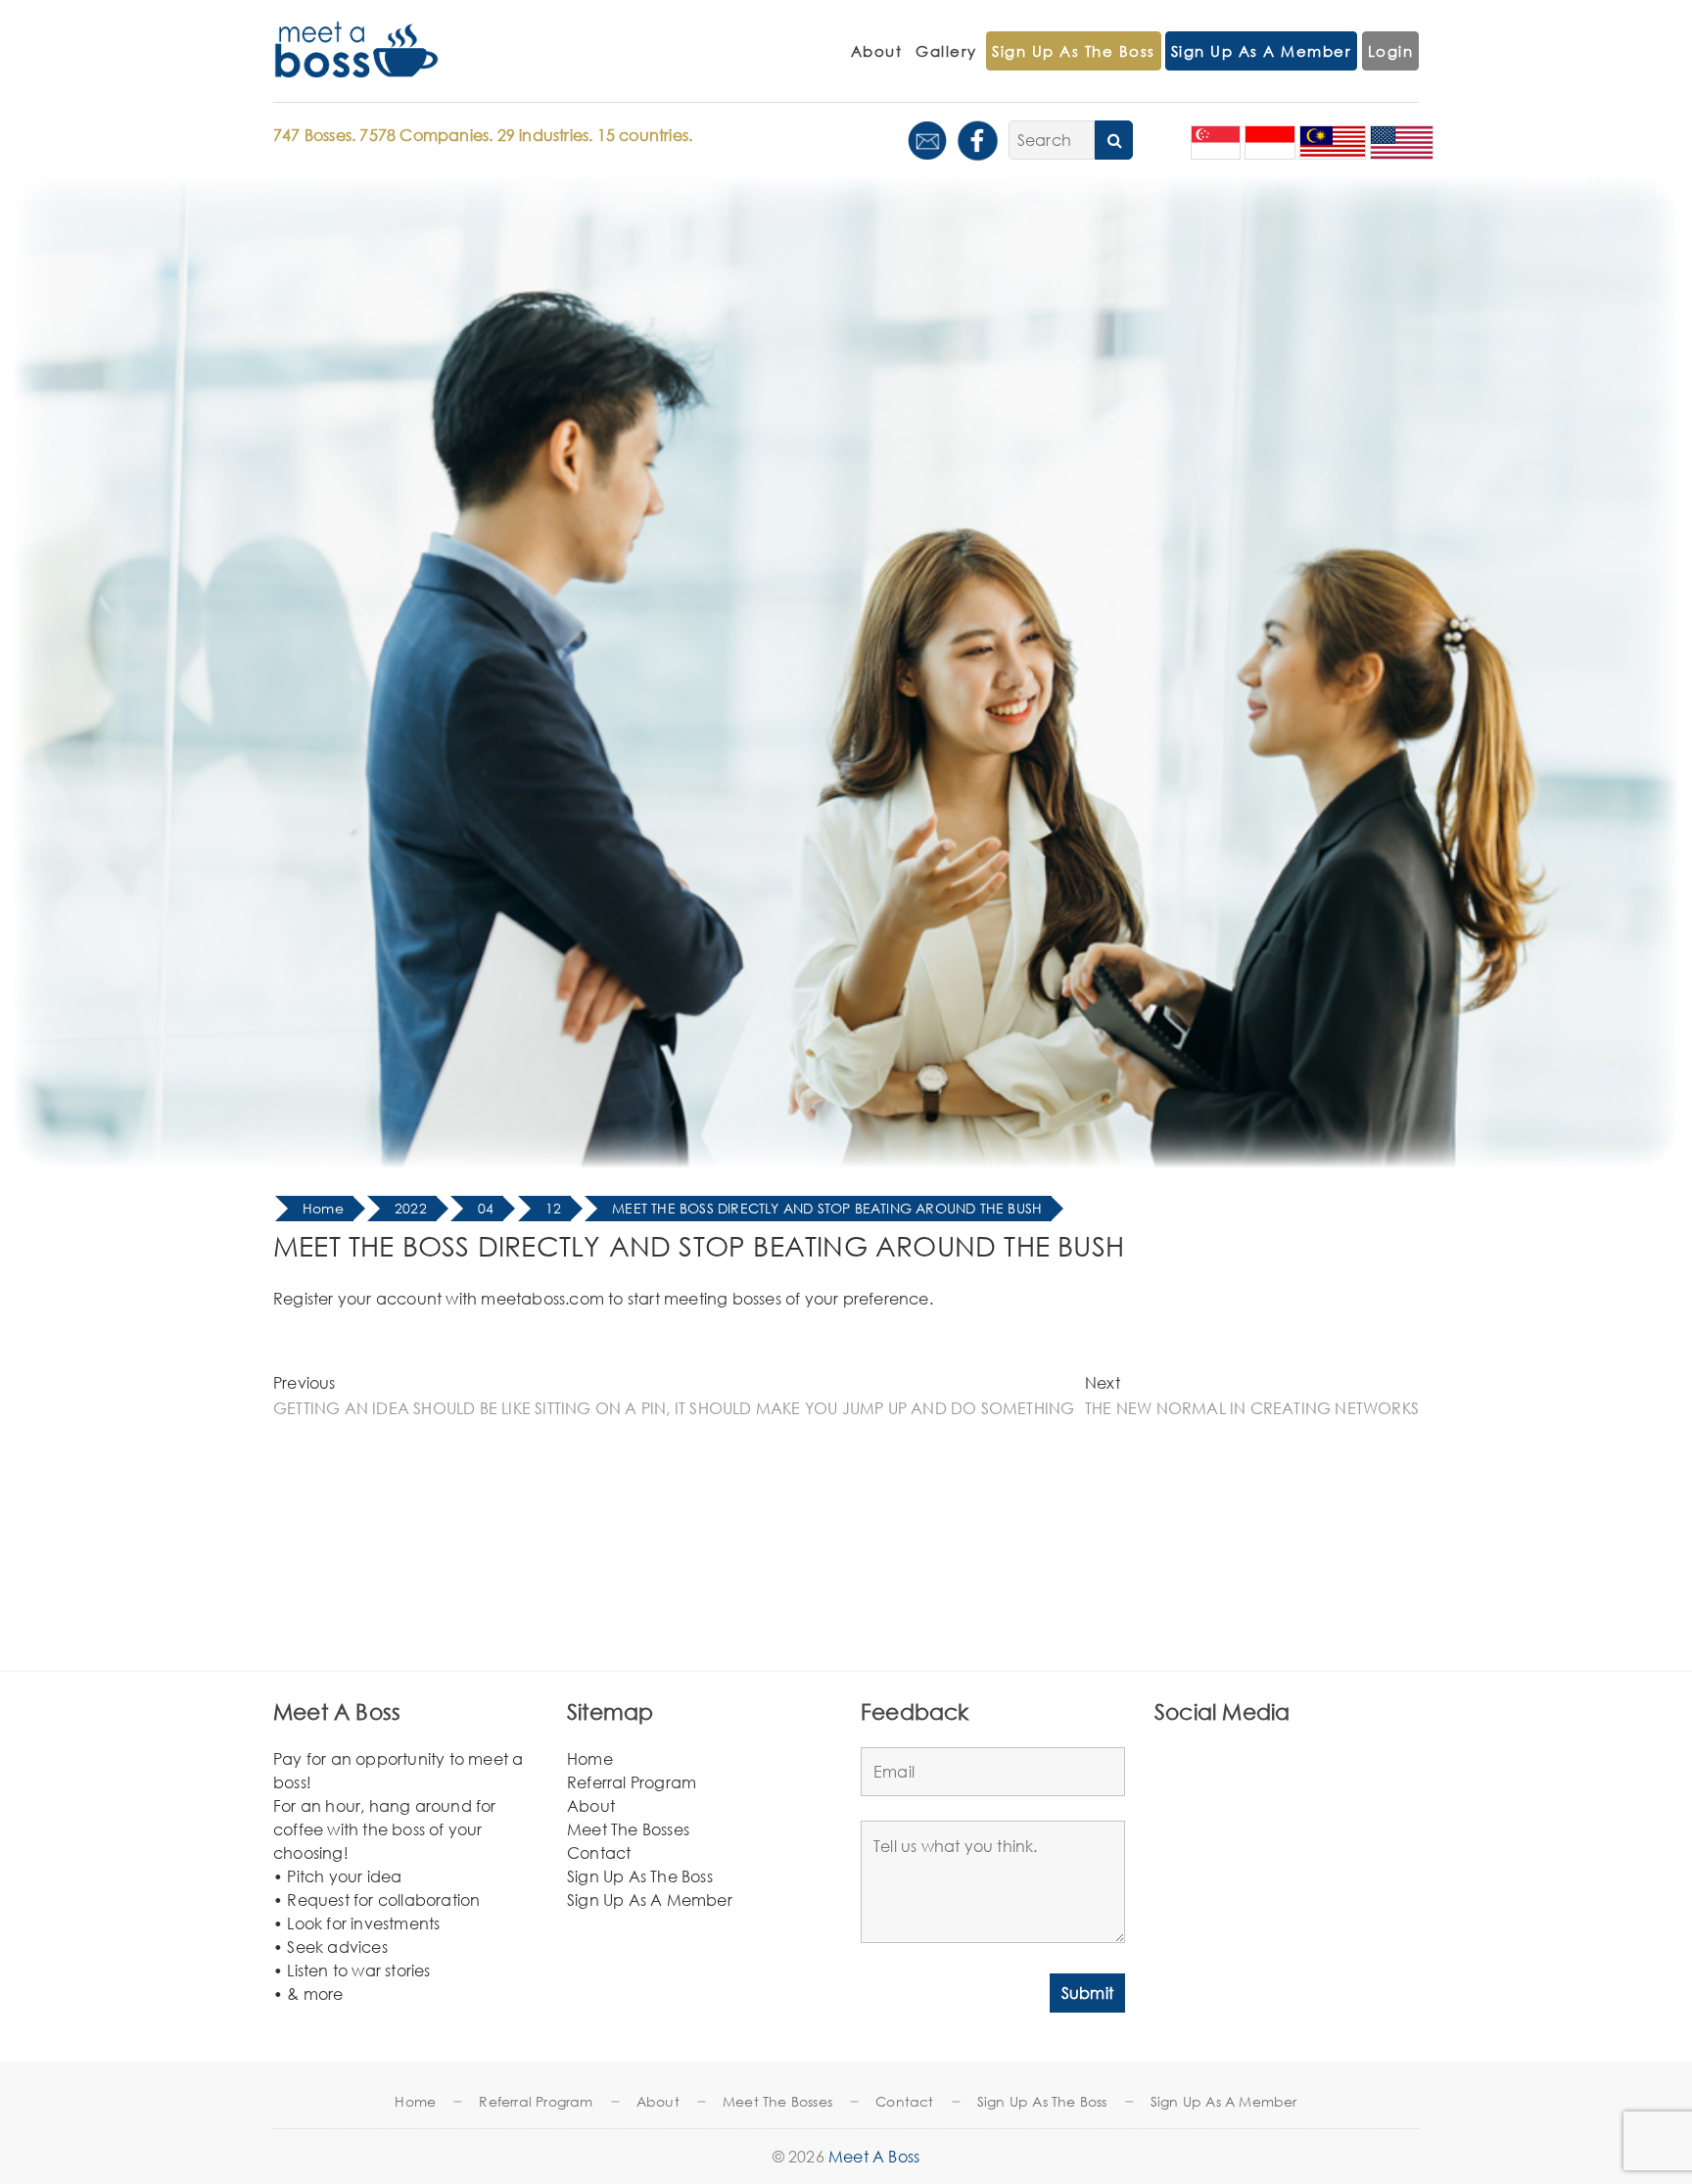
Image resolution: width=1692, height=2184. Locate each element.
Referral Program (632, 1782)
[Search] (1114, 140)
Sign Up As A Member (650, 1899)
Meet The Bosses (628, 1829)
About (877, 51)
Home (590, 1758)
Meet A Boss (874, 2156)
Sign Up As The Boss (1074, 51)
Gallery (946, 51)
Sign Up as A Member (1262, 51)
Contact (599, 1852)
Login (1391, 51)
